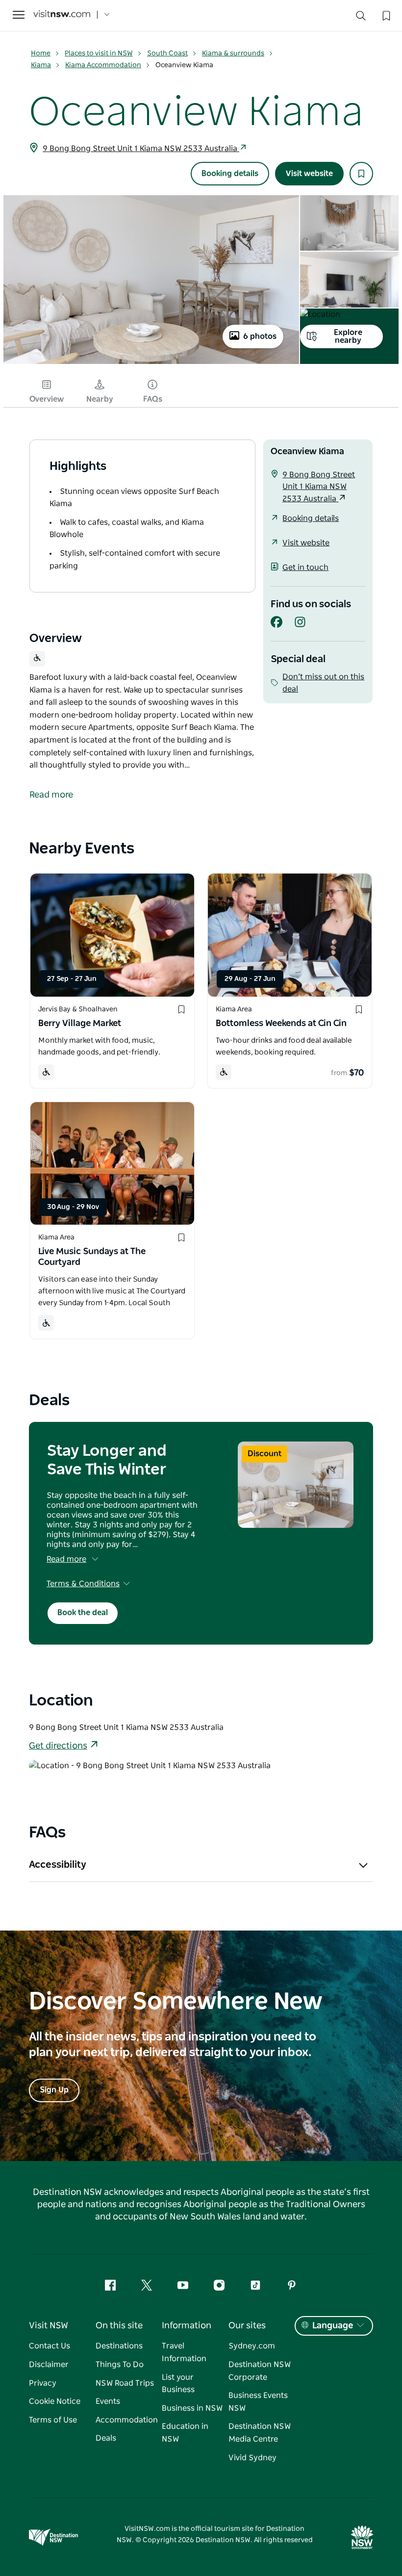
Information (187, 2326)
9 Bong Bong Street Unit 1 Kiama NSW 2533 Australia (141, 149)
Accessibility (58, 1865)
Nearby (100, 399)
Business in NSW (192, 2408)
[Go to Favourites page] (385, 15)
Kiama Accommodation (103, 65)
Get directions (58, 1746)
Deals (106, 2438)
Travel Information (184, 2352)
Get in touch (305, 567)
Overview (47, 399)
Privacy (43, 2383)
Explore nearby (348, 336)
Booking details (230, 174)
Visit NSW (49, 2326)
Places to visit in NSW (99, 53)
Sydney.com (252, 2346)
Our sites (247, 2326)
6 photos (260, 336)
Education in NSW (185, 2433)
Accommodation (127, 2420)
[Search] (361, 18)
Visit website (309, 174)
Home (41, 53)
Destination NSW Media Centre (260, 2433)
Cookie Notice (55, 2401)
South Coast (167, 53)
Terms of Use (53, 2420)
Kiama (41, 65)
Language (333, 2326)
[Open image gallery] (151, 363)
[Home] (62, 15)
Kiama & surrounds (233, 53)
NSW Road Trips (125, 2383)
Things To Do (120, 2365)
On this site (119, 2326)
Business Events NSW (258, 2402)
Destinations (119, 2346)
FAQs (153, 399)
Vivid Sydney (252, 2458)
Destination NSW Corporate (260, 2371)
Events (108, 2401)
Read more (66, 1559)
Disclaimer (49, 2365)
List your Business (178, 2384)
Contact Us (50, 2346)
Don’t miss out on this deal (323, 683)
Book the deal (83, 1613)
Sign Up (54, 2090)
